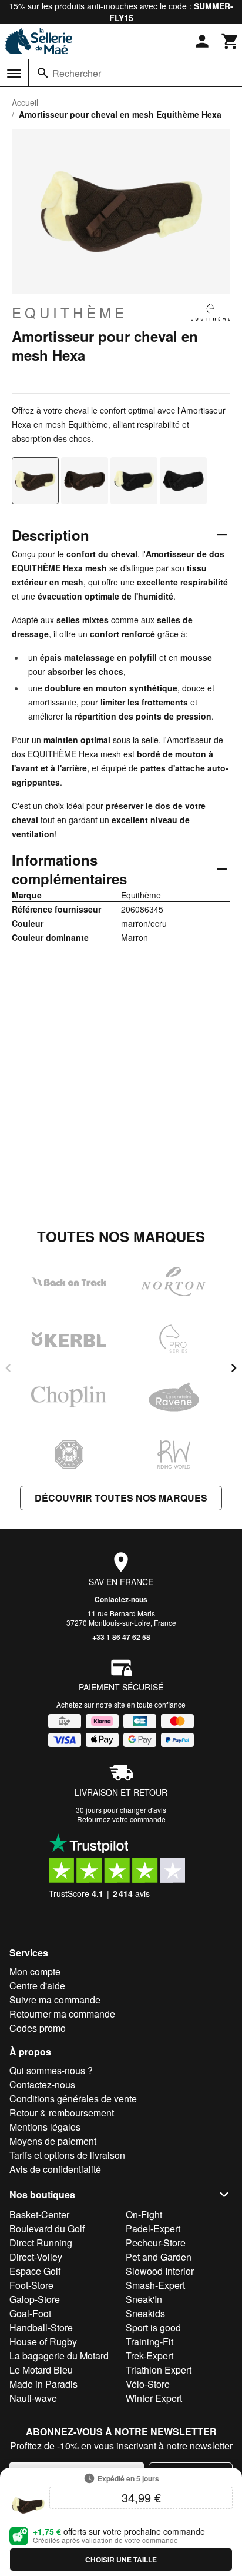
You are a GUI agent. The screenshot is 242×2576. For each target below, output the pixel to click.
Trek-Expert (149, 2356)
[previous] (8, 1368)
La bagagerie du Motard (59, 2356)
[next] (234, 1368)
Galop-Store (35, 2299)
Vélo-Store (148, 2384)
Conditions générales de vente (73, 2099)
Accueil (25, 102)
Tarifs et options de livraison (67, 2155)
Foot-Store (31, 2285)
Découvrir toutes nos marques (121, 1498)
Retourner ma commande (62, 2014)
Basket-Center (39, 2214)
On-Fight (144, 2214)
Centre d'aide (37, 1986)
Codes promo (38, 2028)
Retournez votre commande (121, 1819)
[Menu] (14, 74)
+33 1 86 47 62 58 (121, 1637)
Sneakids (145, 2313)
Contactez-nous (121, 1599)
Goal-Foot (30, 2313)
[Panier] (230, 41)
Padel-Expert (153, 2229)
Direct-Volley (36, 2257)
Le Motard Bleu (41, 2370)
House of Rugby (43, 2342)
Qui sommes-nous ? (51, 2070)
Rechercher (77, 73)
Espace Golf (35, 2271)
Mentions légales (45, 2127)
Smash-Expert (155, 2285)
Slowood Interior (160, 2271)
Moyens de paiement (53, 2141)
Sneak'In (144, 2299)
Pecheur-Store (156, 2243)
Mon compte (35, 1971)
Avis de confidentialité (55, 2169)
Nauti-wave (33, 2398)
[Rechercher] (43, 73)
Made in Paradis (43, 2384)
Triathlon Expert (159, 2370)
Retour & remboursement (62, 2113)
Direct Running (41, 2243)
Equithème (70, 312)
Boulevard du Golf (47, 2229)
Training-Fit (149, 2342)
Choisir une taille (121, 2560)
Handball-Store (41, 2327)
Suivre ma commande (55, 2000)
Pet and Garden (159, 2257)
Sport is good (153, 2327)
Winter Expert (154, 2398)
